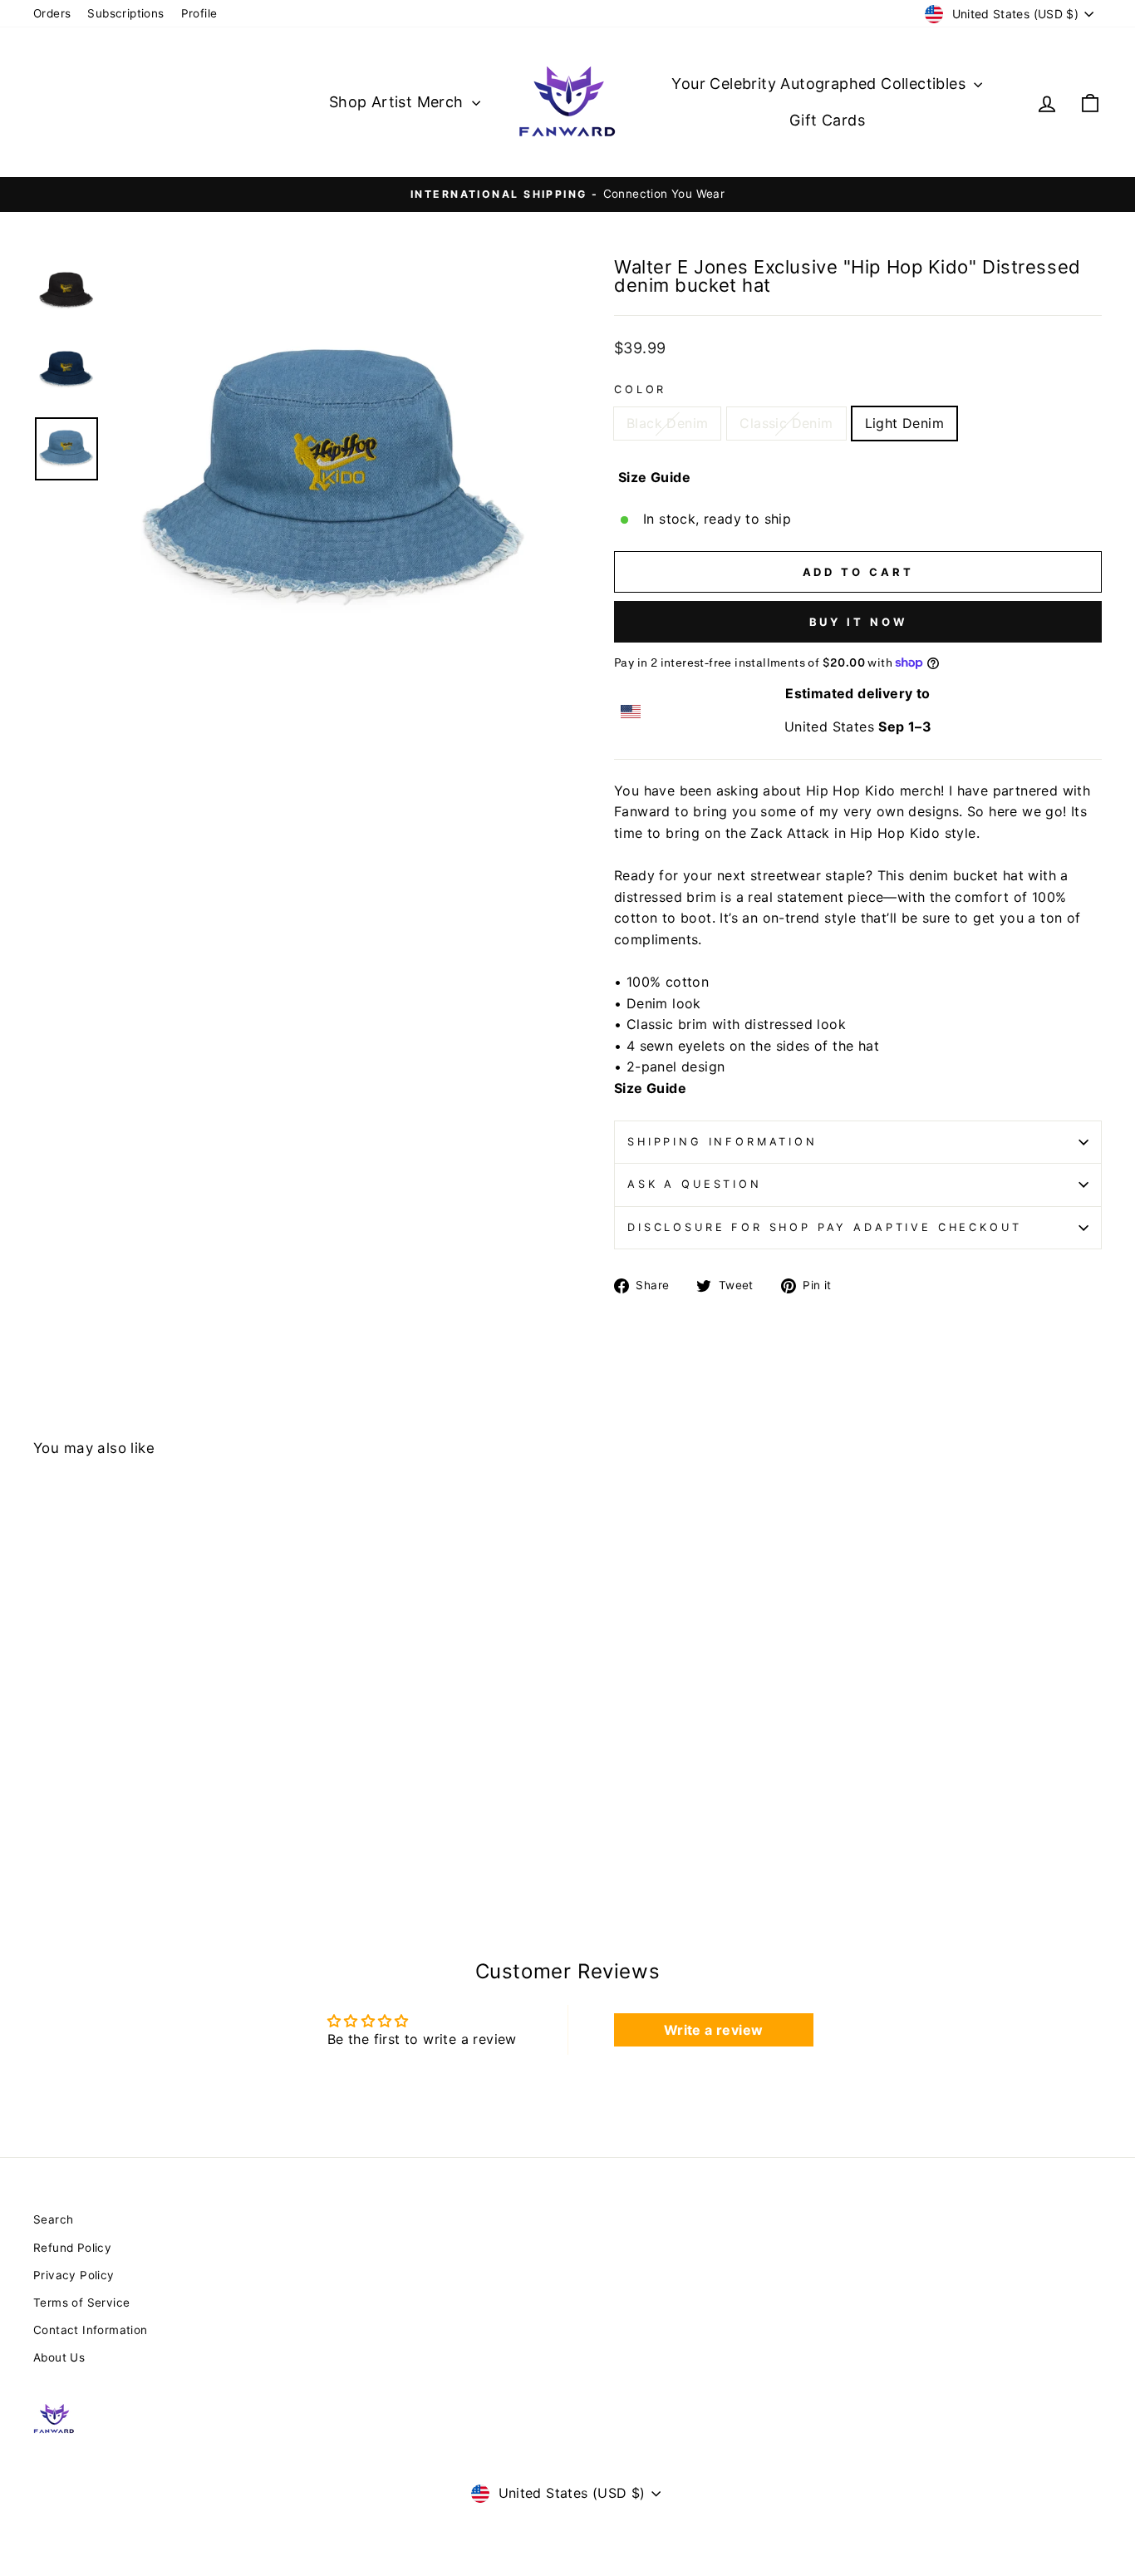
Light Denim (904, 423)
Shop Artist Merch (398, 102)
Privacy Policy (74, 2275)
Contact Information (91, 2330)
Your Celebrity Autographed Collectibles (821, 84)
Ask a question (695, 1184)
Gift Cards (827, 120)
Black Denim (667, 423)
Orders (52, 13)
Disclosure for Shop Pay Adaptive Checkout (824, 1227)
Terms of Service (81, 2303)
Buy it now (858, 622)
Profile (199, 13)
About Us (59, 2357)
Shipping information (722, 1142)
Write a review (714, 2030)
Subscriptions (125, 13)
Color (640, 389)
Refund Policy (72, 2248)
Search (53, 2219)
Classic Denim (786, 423)
